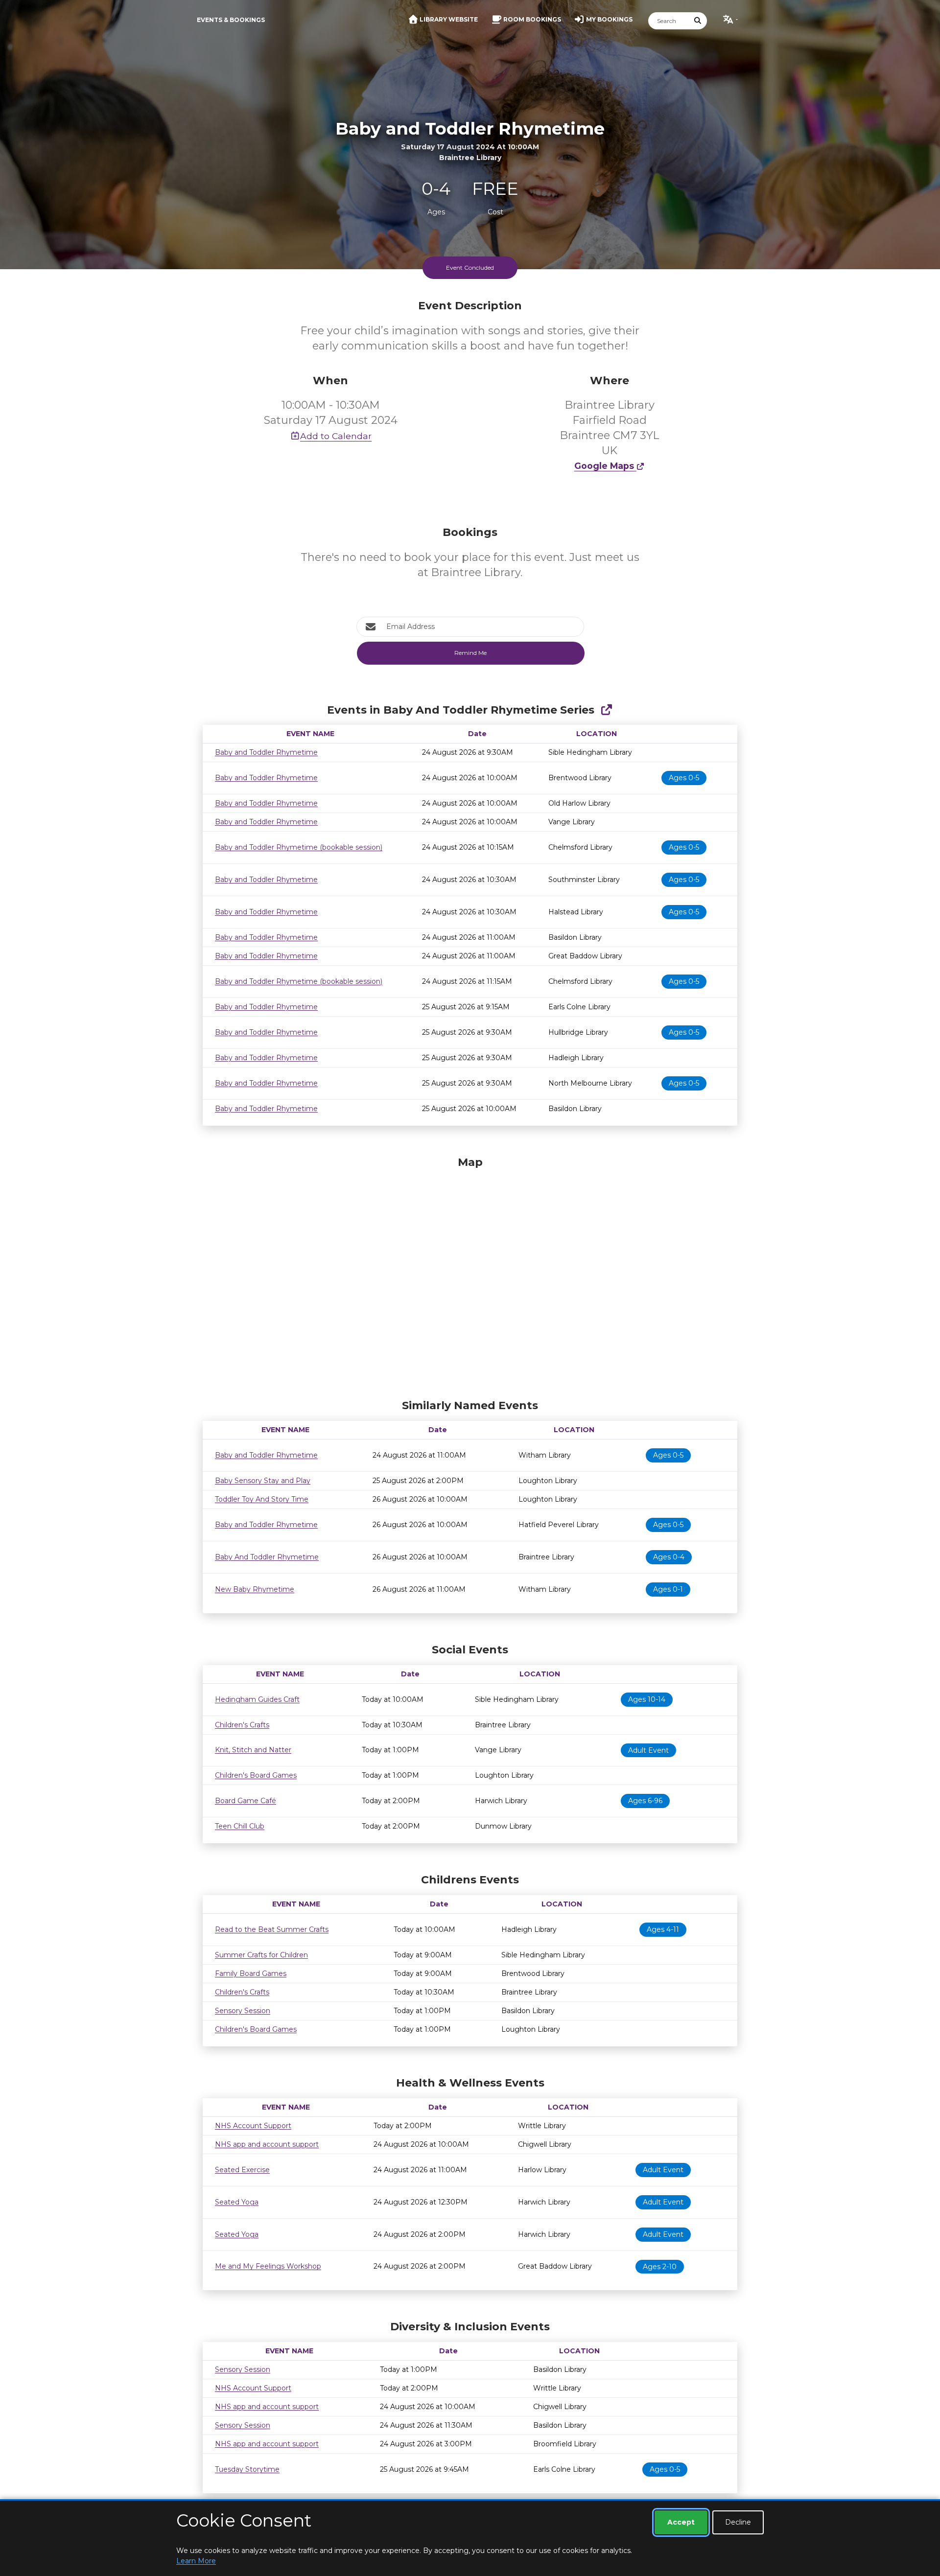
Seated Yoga (237, 2202)
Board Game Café (246, 1801)
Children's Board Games (256, 1775)
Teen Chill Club (240, 1826)
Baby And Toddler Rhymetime (267, 1557)
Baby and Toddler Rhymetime (266, 752)
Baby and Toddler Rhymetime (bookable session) (299, 847)
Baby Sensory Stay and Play (263, 1481)
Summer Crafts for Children (261, 1955)
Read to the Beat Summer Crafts (272, 1929)
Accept (681, 2522)
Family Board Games (251, 1973)
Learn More (196, 2561)
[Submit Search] (698, 21)
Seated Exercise (242, 2170)
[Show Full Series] (606, 710)
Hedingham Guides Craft (257, 1699)
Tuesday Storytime (247, 2469)
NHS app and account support (267, 2144)
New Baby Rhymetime (255, 1589)
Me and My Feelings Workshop (268, 2266)
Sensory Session (243, 2011)
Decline (738, 2522)
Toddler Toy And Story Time (262, 1499)
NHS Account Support (253, 2126)
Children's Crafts (242, 1725)
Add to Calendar (336, 436)
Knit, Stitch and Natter (253, 1750)
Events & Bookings (231, 20)
